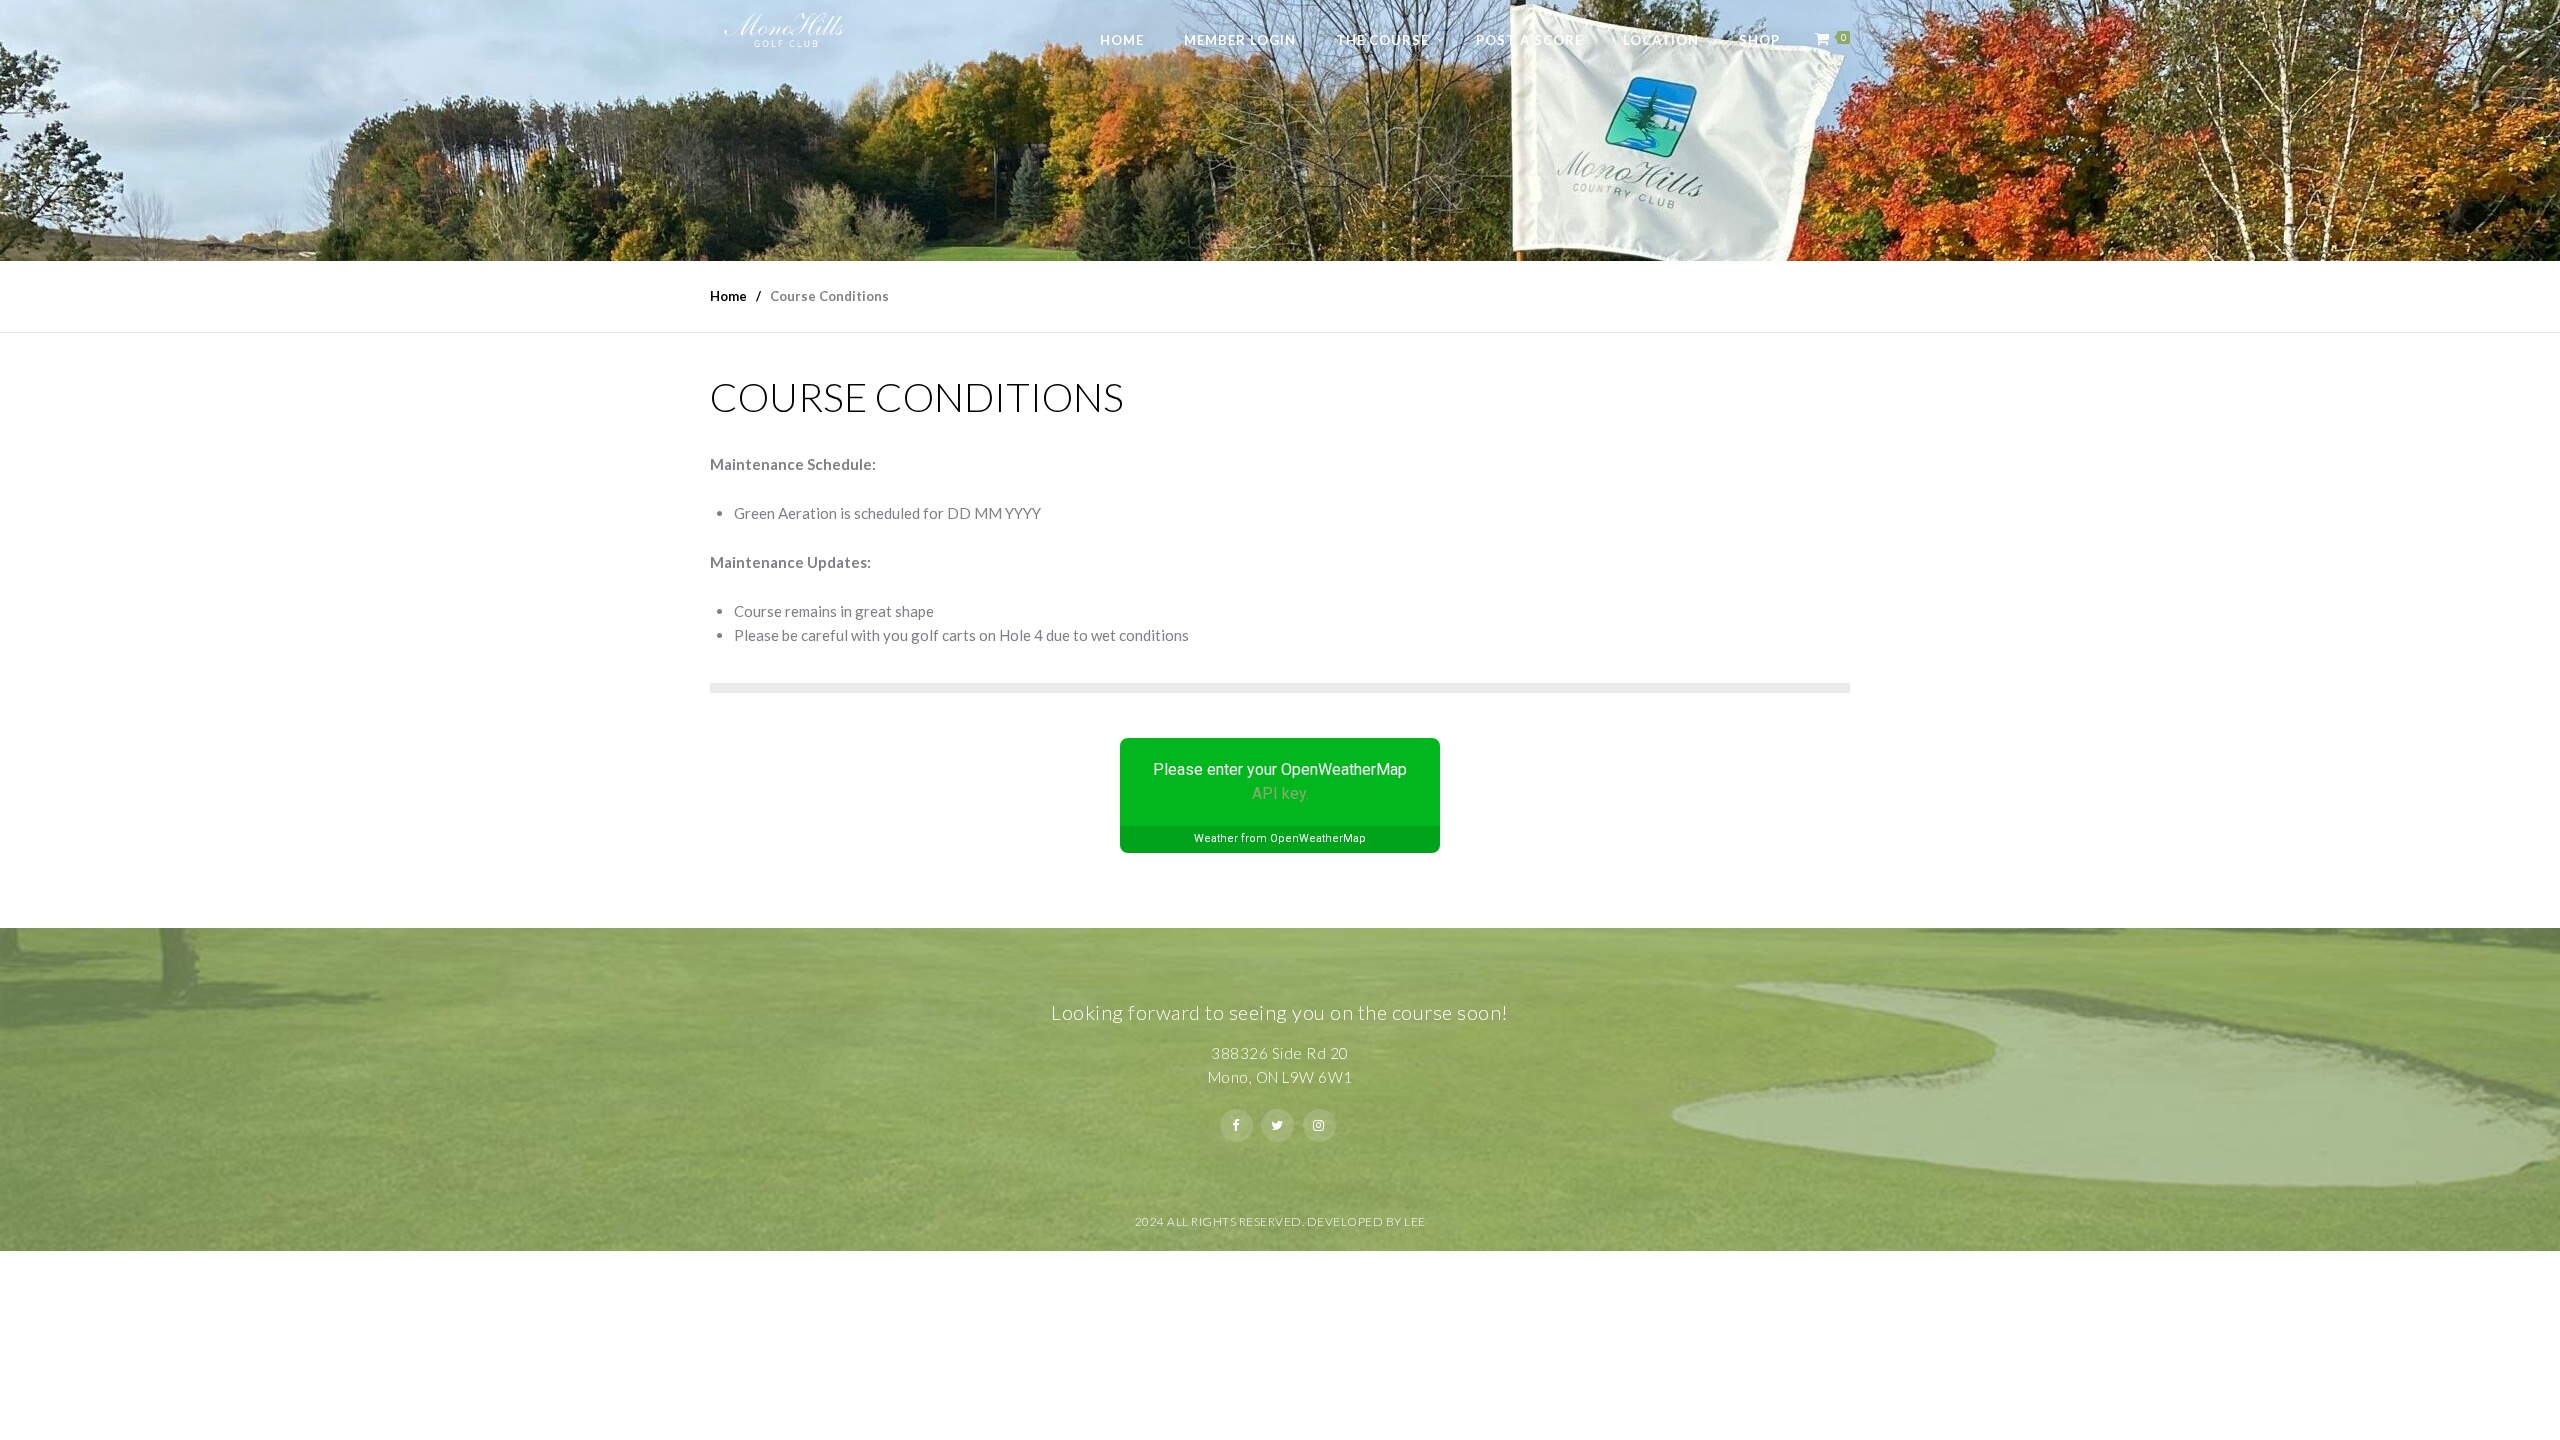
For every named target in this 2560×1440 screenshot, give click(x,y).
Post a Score (1529, 40)
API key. (1280, 793)
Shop (1759, 40)
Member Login (1240, 40)
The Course (1382, 40)
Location (1661, 40)
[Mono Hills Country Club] (786, 27)
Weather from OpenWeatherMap (1280, 838)
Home (1122, 40)
